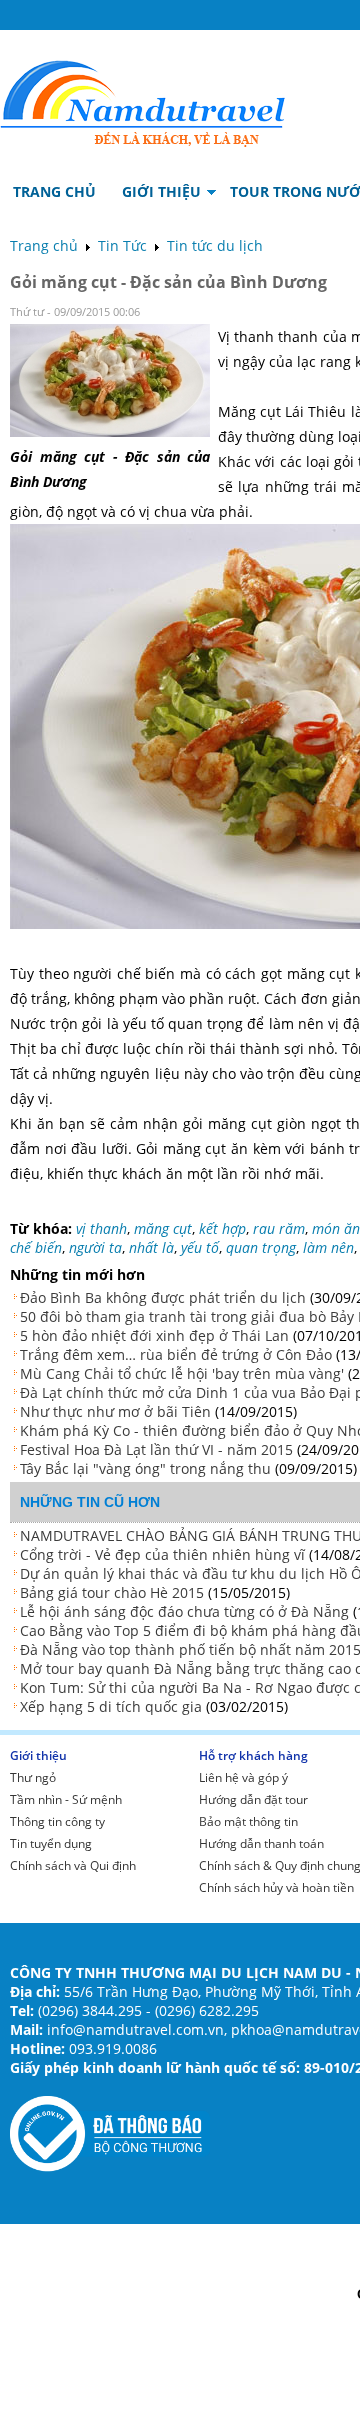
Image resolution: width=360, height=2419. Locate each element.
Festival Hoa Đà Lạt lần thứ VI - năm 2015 (156, 1449)
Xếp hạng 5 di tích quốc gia (111, 1706)
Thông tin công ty (57, 1821)
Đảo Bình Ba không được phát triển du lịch (163, 1297)
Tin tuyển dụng (51, 1843)
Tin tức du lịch (215, 245)
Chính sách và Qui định (73, 1865)
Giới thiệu (38, 1755)
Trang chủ (44, 245)
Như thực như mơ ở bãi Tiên (115, 1411)
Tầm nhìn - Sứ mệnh (66, 1799)
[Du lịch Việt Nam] (143, 98)
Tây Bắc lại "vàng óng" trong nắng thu (145, 1468)
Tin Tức (122, 245)
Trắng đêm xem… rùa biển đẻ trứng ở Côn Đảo (176, 1354)
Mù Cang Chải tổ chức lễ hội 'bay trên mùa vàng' (182, 1373)
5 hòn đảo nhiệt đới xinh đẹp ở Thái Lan (154, 1335)
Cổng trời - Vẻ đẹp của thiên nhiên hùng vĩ (162, 1554)
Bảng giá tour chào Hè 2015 (112, 1592)
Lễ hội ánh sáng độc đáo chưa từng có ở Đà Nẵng (184, 1611)
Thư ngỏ (33, 1777)
